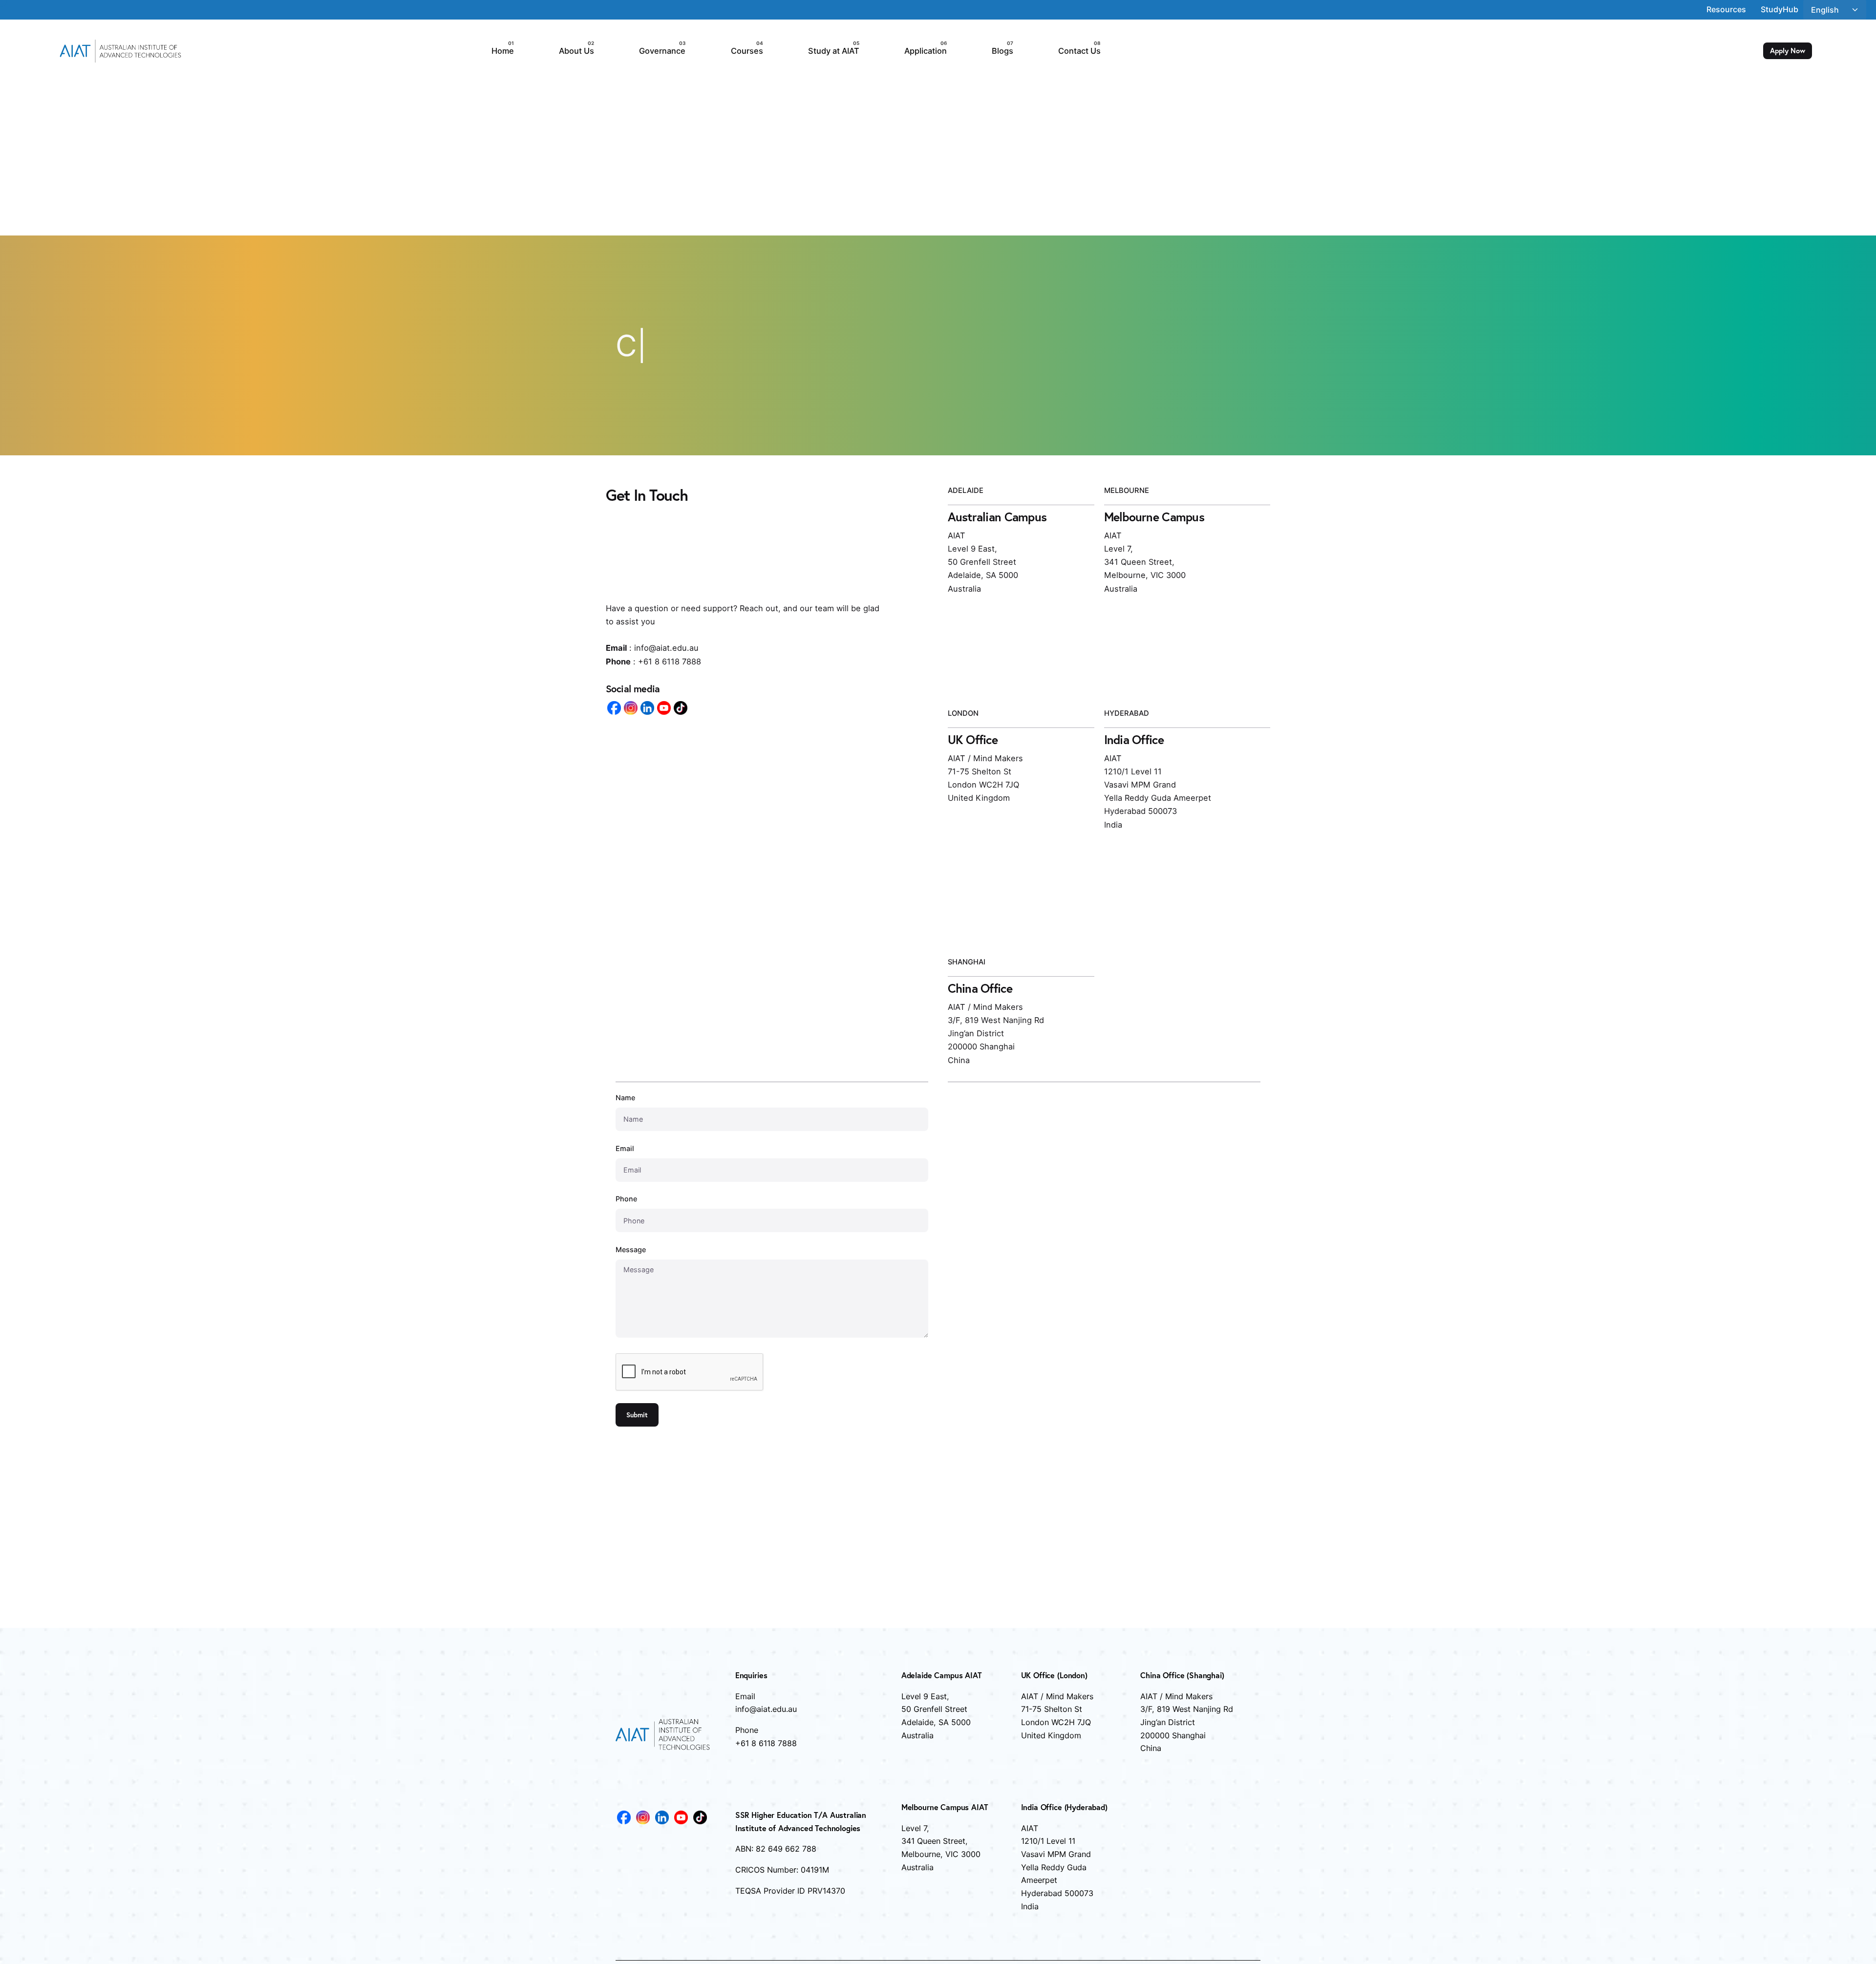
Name (632, 1256)
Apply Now (1788, 51)
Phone (632, 1307)
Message (632, 1332)
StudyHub (1780, 9)
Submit (637, 1415)
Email (632, 1282)
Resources (1726, 9)
